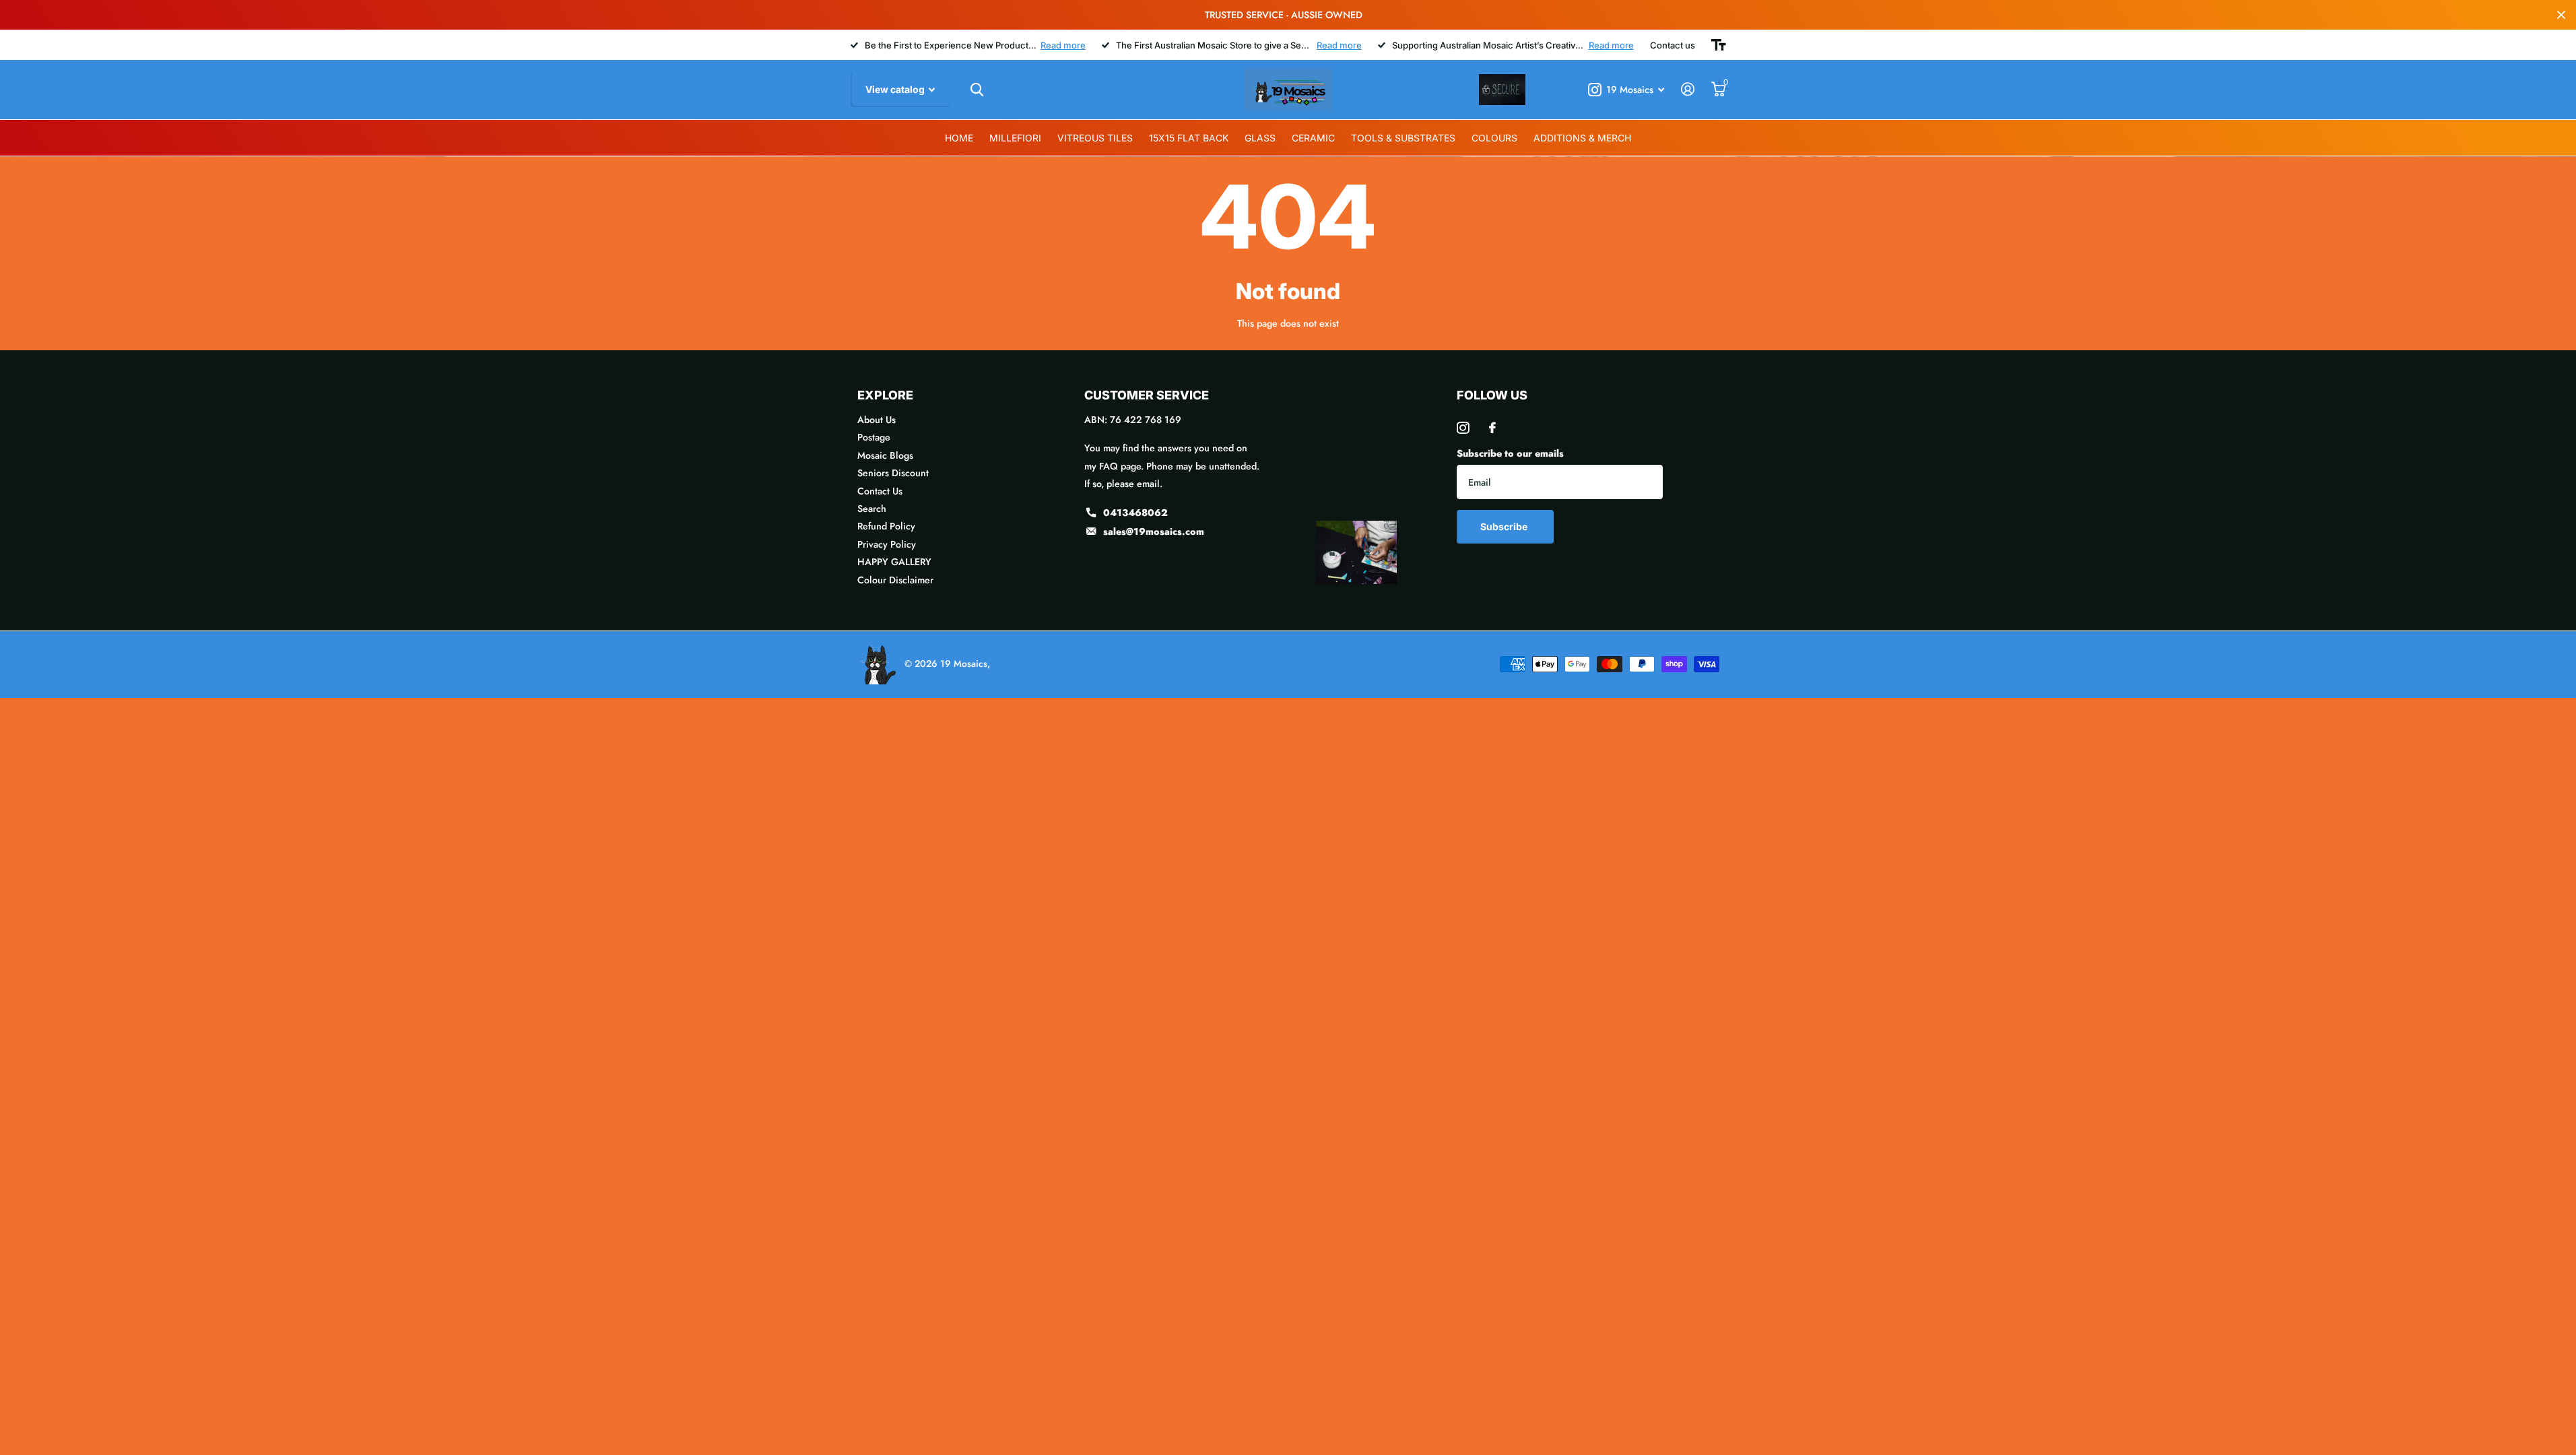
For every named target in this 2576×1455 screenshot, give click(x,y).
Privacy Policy (887, 544)
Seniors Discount (893, 473)
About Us (877, 420)
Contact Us (880, 491)
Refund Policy (886, 526)
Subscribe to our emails (1510, 453)
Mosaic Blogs (885, 455)
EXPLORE (885, 395)
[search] (977, 90)
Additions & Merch (1582, 138)
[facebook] (1492, 428)
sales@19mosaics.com (1154, 531)
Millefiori (1015, 138)
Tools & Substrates (1403, 138)
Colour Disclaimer (895, 580)
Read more (1063, 45)
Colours (1494, 138)
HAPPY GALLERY (894, 562)
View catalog (896, 89)
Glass (1260, 138)
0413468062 (1135, 513)
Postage (874, 437)
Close (2561, 15)
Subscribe (1505, 526)
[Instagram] (1463, 428)
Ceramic (1313, 138)
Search (872, 509)
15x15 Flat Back (1189, 138)
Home (959, 138)
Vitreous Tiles (1095, 138)
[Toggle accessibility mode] (1719, 45)
